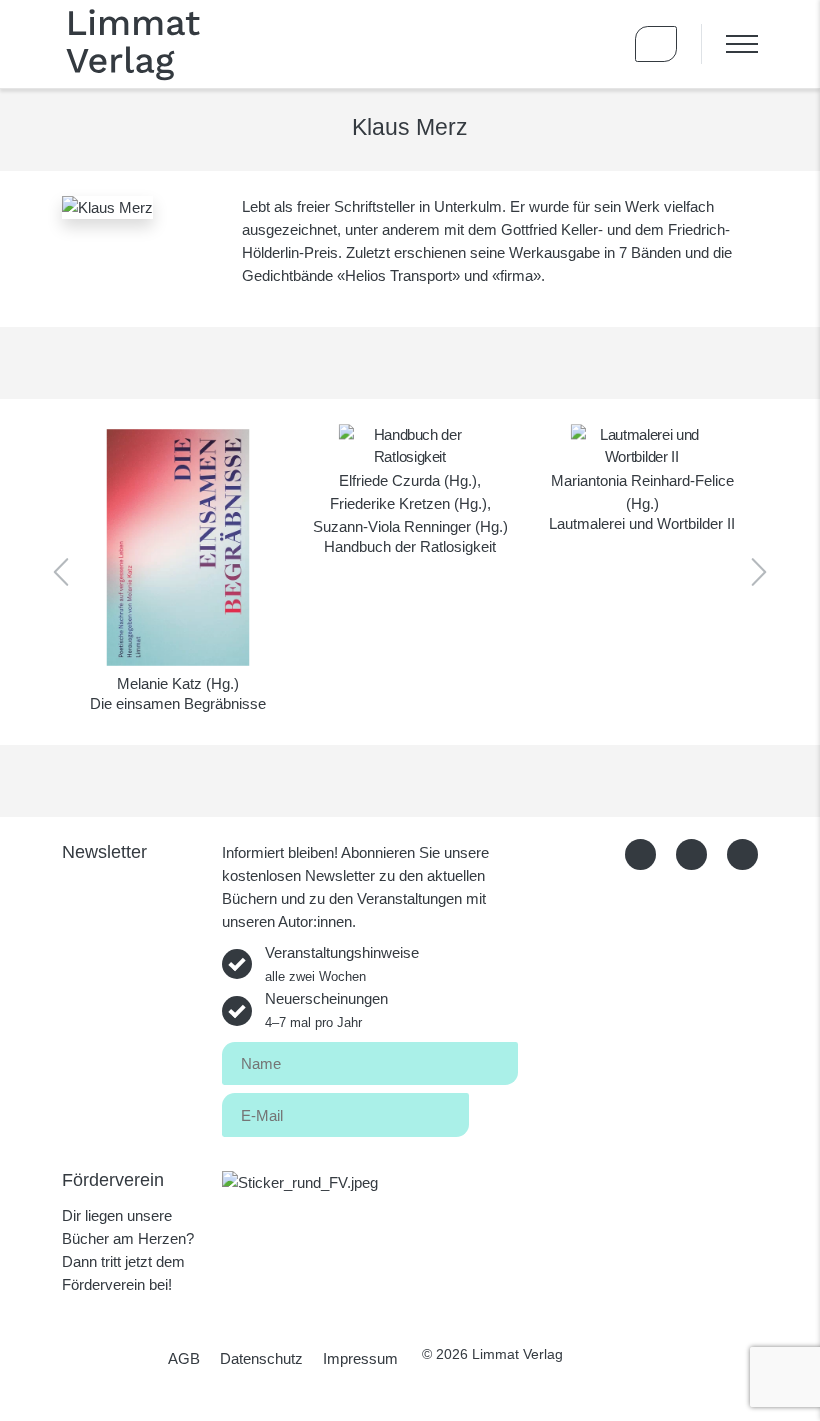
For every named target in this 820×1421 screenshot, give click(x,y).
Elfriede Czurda (389, 480)
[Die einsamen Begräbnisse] (178, 547)
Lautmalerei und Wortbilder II (642, 523)
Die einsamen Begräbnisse (178, 703)
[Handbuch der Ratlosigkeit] (410, 446)
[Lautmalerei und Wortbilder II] (642, 446)
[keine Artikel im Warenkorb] (656, 44)
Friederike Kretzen (390, 503)
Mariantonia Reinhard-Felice (642, 480)
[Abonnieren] (493, 1111)
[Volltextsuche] (598, 44)
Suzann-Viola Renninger (392, 526)
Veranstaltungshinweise (342, 964)
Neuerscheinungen (326, 1010)
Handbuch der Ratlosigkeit (410, 546)
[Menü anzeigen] (729, 44)
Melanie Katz (159, 683)
